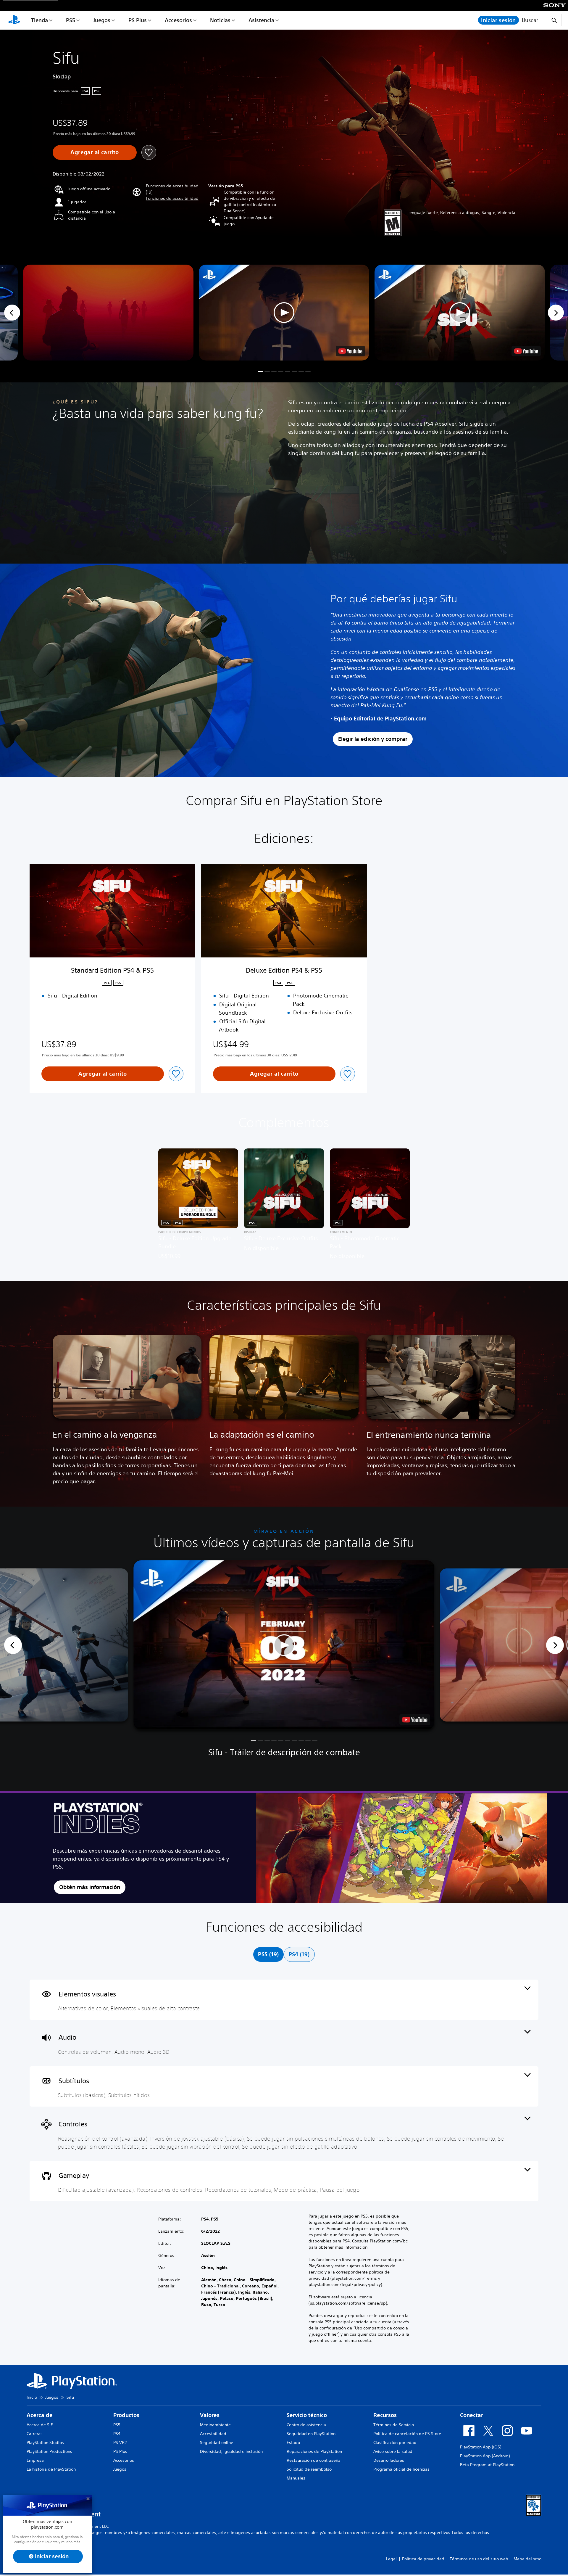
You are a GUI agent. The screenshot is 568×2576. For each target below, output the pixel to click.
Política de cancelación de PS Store (407, 2434)
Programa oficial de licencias (401, 2469)
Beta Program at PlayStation (487, 2465)
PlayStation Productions (49, 2451)
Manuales (296, 2478)
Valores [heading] (210, 2415)
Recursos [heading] (385, 2415)
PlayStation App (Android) (485, 2456)
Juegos (102, 20)
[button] (172, 198)
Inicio (32, 2397)
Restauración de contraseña (314, 2460)
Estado (293, 2443)
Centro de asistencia (306, 2425)
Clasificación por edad (395, 2443)
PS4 (117, 2434)
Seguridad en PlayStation (311, 2434)
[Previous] (12, 313)
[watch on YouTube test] (350, 351)
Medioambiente (215, 2425)
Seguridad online (217, 2443)
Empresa (35, 2460)
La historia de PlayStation (51, 2469)
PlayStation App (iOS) (481, 2447)
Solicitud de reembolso (309, 2469)
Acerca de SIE (40, 2425)
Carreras (35, 2434)
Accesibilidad (213, 2434)
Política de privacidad (423, 2559)
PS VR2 (120, 2443)
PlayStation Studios (45, 2443)
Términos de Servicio (394, 2425)
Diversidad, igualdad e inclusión (231, 2451)
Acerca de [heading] (40, 2415)
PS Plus (138, 20)
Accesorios (178, 20)
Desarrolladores (389, 2460)
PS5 (71, 20)
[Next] (556, 313)
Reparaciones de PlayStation (314, 2451)
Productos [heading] (126, 2415)
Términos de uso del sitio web (479, 2559)
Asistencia (261, 20)
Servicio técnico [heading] (307, 2415)
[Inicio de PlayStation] (14, 20)
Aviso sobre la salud (393, 2451)
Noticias (220, 20)
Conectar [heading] (472, 2415)
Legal (391, 2559)
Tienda (39, 20)
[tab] (268, 1954)
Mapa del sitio (527, 2559)
